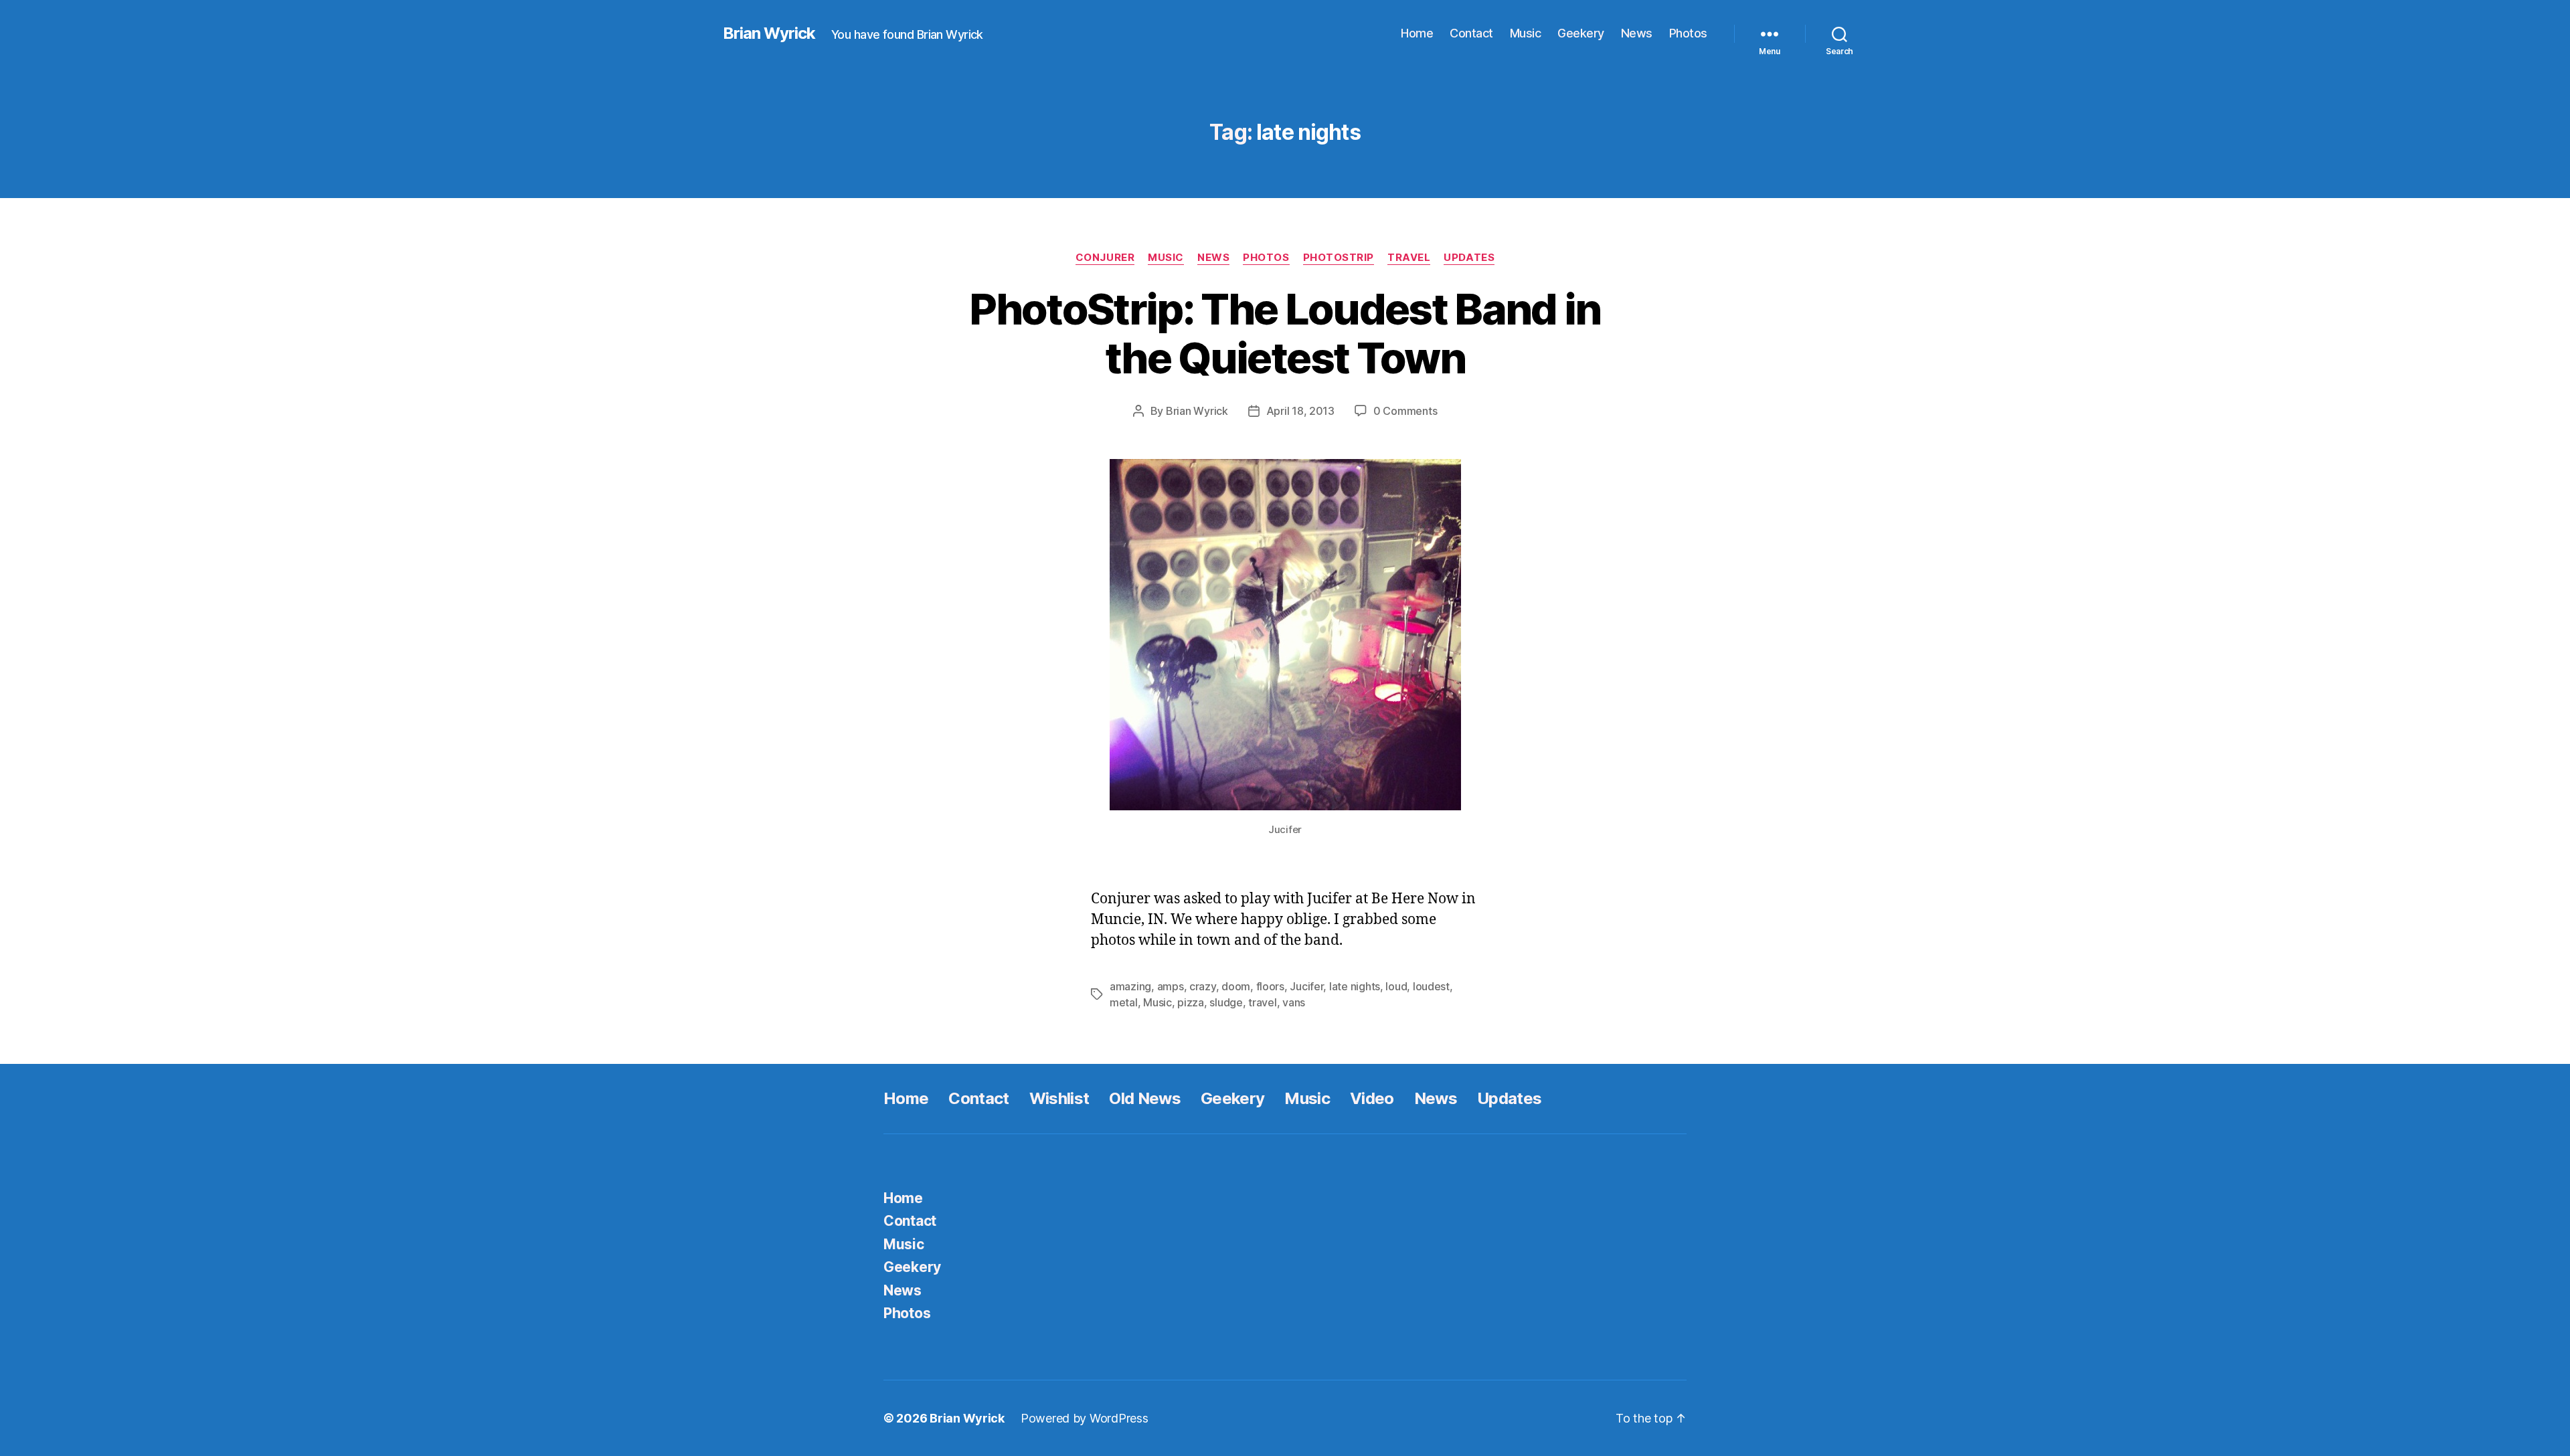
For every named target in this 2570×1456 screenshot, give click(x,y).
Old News (1145, 1098)
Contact (1471, 33)
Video (1372, 1098)
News (1637, 33)
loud (1396, 986)
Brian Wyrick (769, 33)
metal (1124, 1002)
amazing (1130, 986)
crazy (1203, 986)
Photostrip (1339, 258)
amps (1171, 986)
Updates (1469, 258)
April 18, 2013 (1300, 411)
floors (1270, 986)
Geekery (1581, 33)
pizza (1191, 1002)
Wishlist (1059, 1098)
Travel (1409, 258)
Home (1417, 33)
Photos (1688, 33)
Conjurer (1105, 258)
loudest (1431, 986)
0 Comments (1405, 411)
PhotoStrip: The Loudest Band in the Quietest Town (1285, 333)
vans (1294, 1002)
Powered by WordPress (1085, 1418)
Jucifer (1306, 986)
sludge (1226, 1002)
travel (1262, 1002)
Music (1526, 33)
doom (1236, 986)
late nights (1355, 986)
